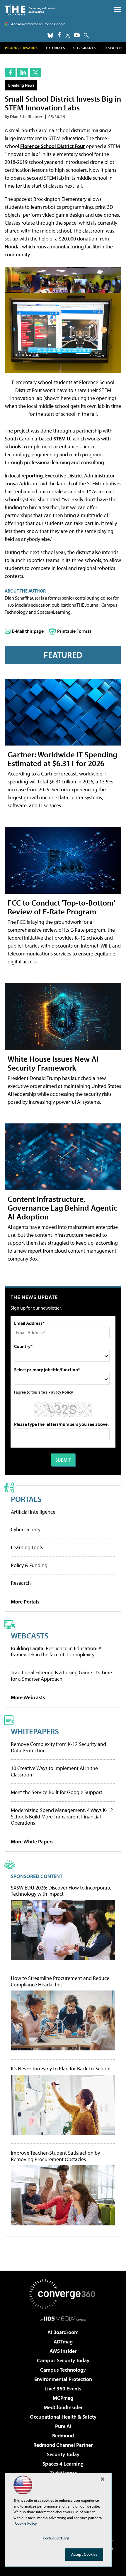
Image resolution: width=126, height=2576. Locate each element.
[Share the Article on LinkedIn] (23, 72)
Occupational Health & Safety (63, 2417)
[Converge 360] (63, 2294)
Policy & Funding (29, 1565)
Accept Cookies (84, 2554)
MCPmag (63, 2398)
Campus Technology (63, 2370)
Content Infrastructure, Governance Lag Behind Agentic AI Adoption (62, 1208)
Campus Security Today (63, 2360)
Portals (26, 1499)
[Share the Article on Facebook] (10, 72)
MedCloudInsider (63, 2407)
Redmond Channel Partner (63, 2445)
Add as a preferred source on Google (38, 24)
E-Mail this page (28, 631)
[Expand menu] (118, 11)
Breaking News (21, 85)
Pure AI (63, 2426)
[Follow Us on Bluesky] (50, 35)
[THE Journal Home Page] (31, 10)
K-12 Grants (84, 48)
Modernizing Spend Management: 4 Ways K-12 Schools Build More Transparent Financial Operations (62, 1816)
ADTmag (63, 2342)
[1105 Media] (63, 2318)
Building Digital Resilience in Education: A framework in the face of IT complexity (56, 1652)
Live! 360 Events (63, 2389)
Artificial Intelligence (33, 1512)
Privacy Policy (61, 1392)
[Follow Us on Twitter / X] (68, 35)
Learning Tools (27, 1547)
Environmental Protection (63, 2379)
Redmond (63, 2435)
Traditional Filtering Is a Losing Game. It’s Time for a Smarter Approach (61, 1676)
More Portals (25, 1602)
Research (113, 48)
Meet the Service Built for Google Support (57, 1792)
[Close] (103, 2479)
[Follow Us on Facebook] (59, 35)
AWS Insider (63, 2351)
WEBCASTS (30, 1635)
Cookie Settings (56, 2538)
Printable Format (74, 631)
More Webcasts (28, 1697)
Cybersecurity (26, 1529)
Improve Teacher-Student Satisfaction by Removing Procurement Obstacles (55, 2156)
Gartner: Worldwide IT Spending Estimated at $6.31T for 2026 (62, 759)
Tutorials (55, 48)
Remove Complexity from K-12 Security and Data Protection (58, 1747)
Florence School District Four (52, 146)
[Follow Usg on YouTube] (77, 35)
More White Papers (32, 1841)
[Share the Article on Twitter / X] (36, 72)
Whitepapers (35, 1731)
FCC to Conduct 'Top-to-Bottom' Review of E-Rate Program (61, 907)
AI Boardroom (63, 2332)
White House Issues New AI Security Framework (53, 1063)
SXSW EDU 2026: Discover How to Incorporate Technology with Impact (61, 1891)
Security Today (63, 2454)
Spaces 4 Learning (63, 2464)
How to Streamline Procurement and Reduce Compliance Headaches (60, 1981)
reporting (32, 476)
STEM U (62, 439)
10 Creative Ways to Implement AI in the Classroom (54, 1771)
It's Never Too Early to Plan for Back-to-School (61, 2069)
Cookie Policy (26, 2523)
